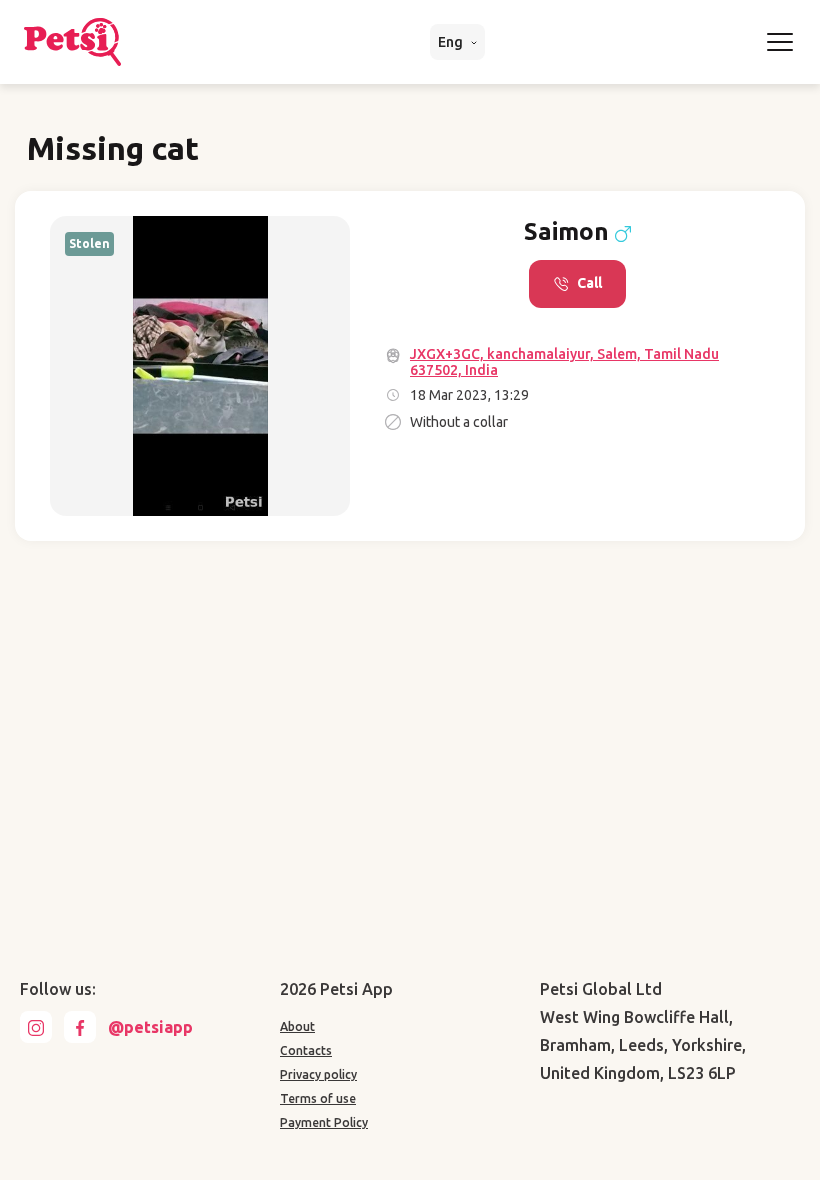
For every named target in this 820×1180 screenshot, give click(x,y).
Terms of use (318, 1098)
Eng (452, 42)
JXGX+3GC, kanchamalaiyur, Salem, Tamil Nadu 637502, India (564, 362)
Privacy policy (318, 1074)
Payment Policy (324, 1122)
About (297, 1026)
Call (589, 283)
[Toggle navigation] (780, 42)
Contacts (306, 1050)
